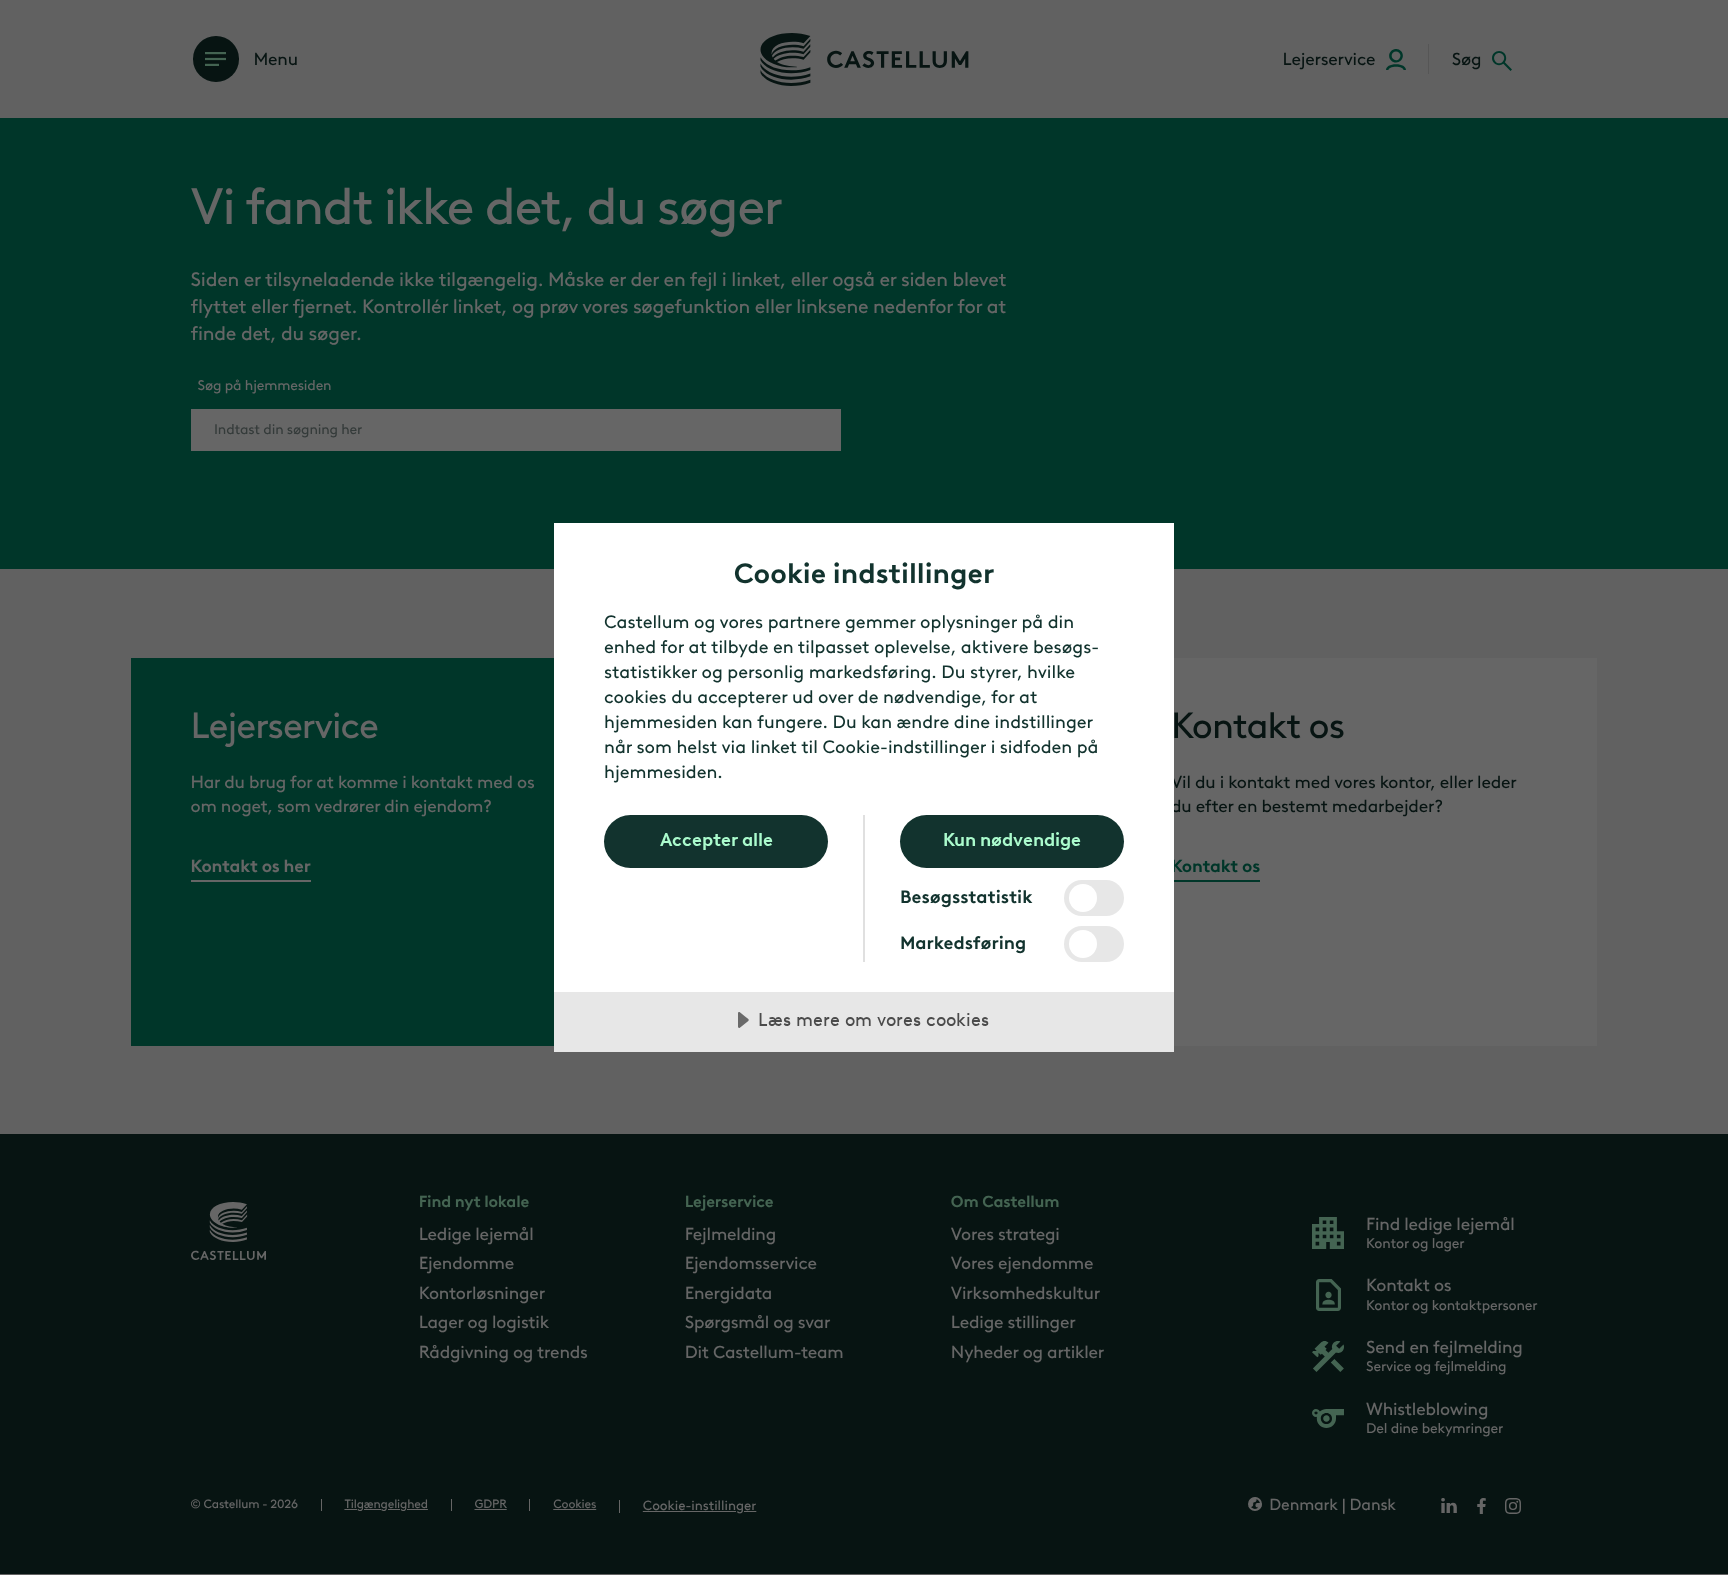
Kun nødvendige (1012, 840)
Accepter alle (716, 840)
